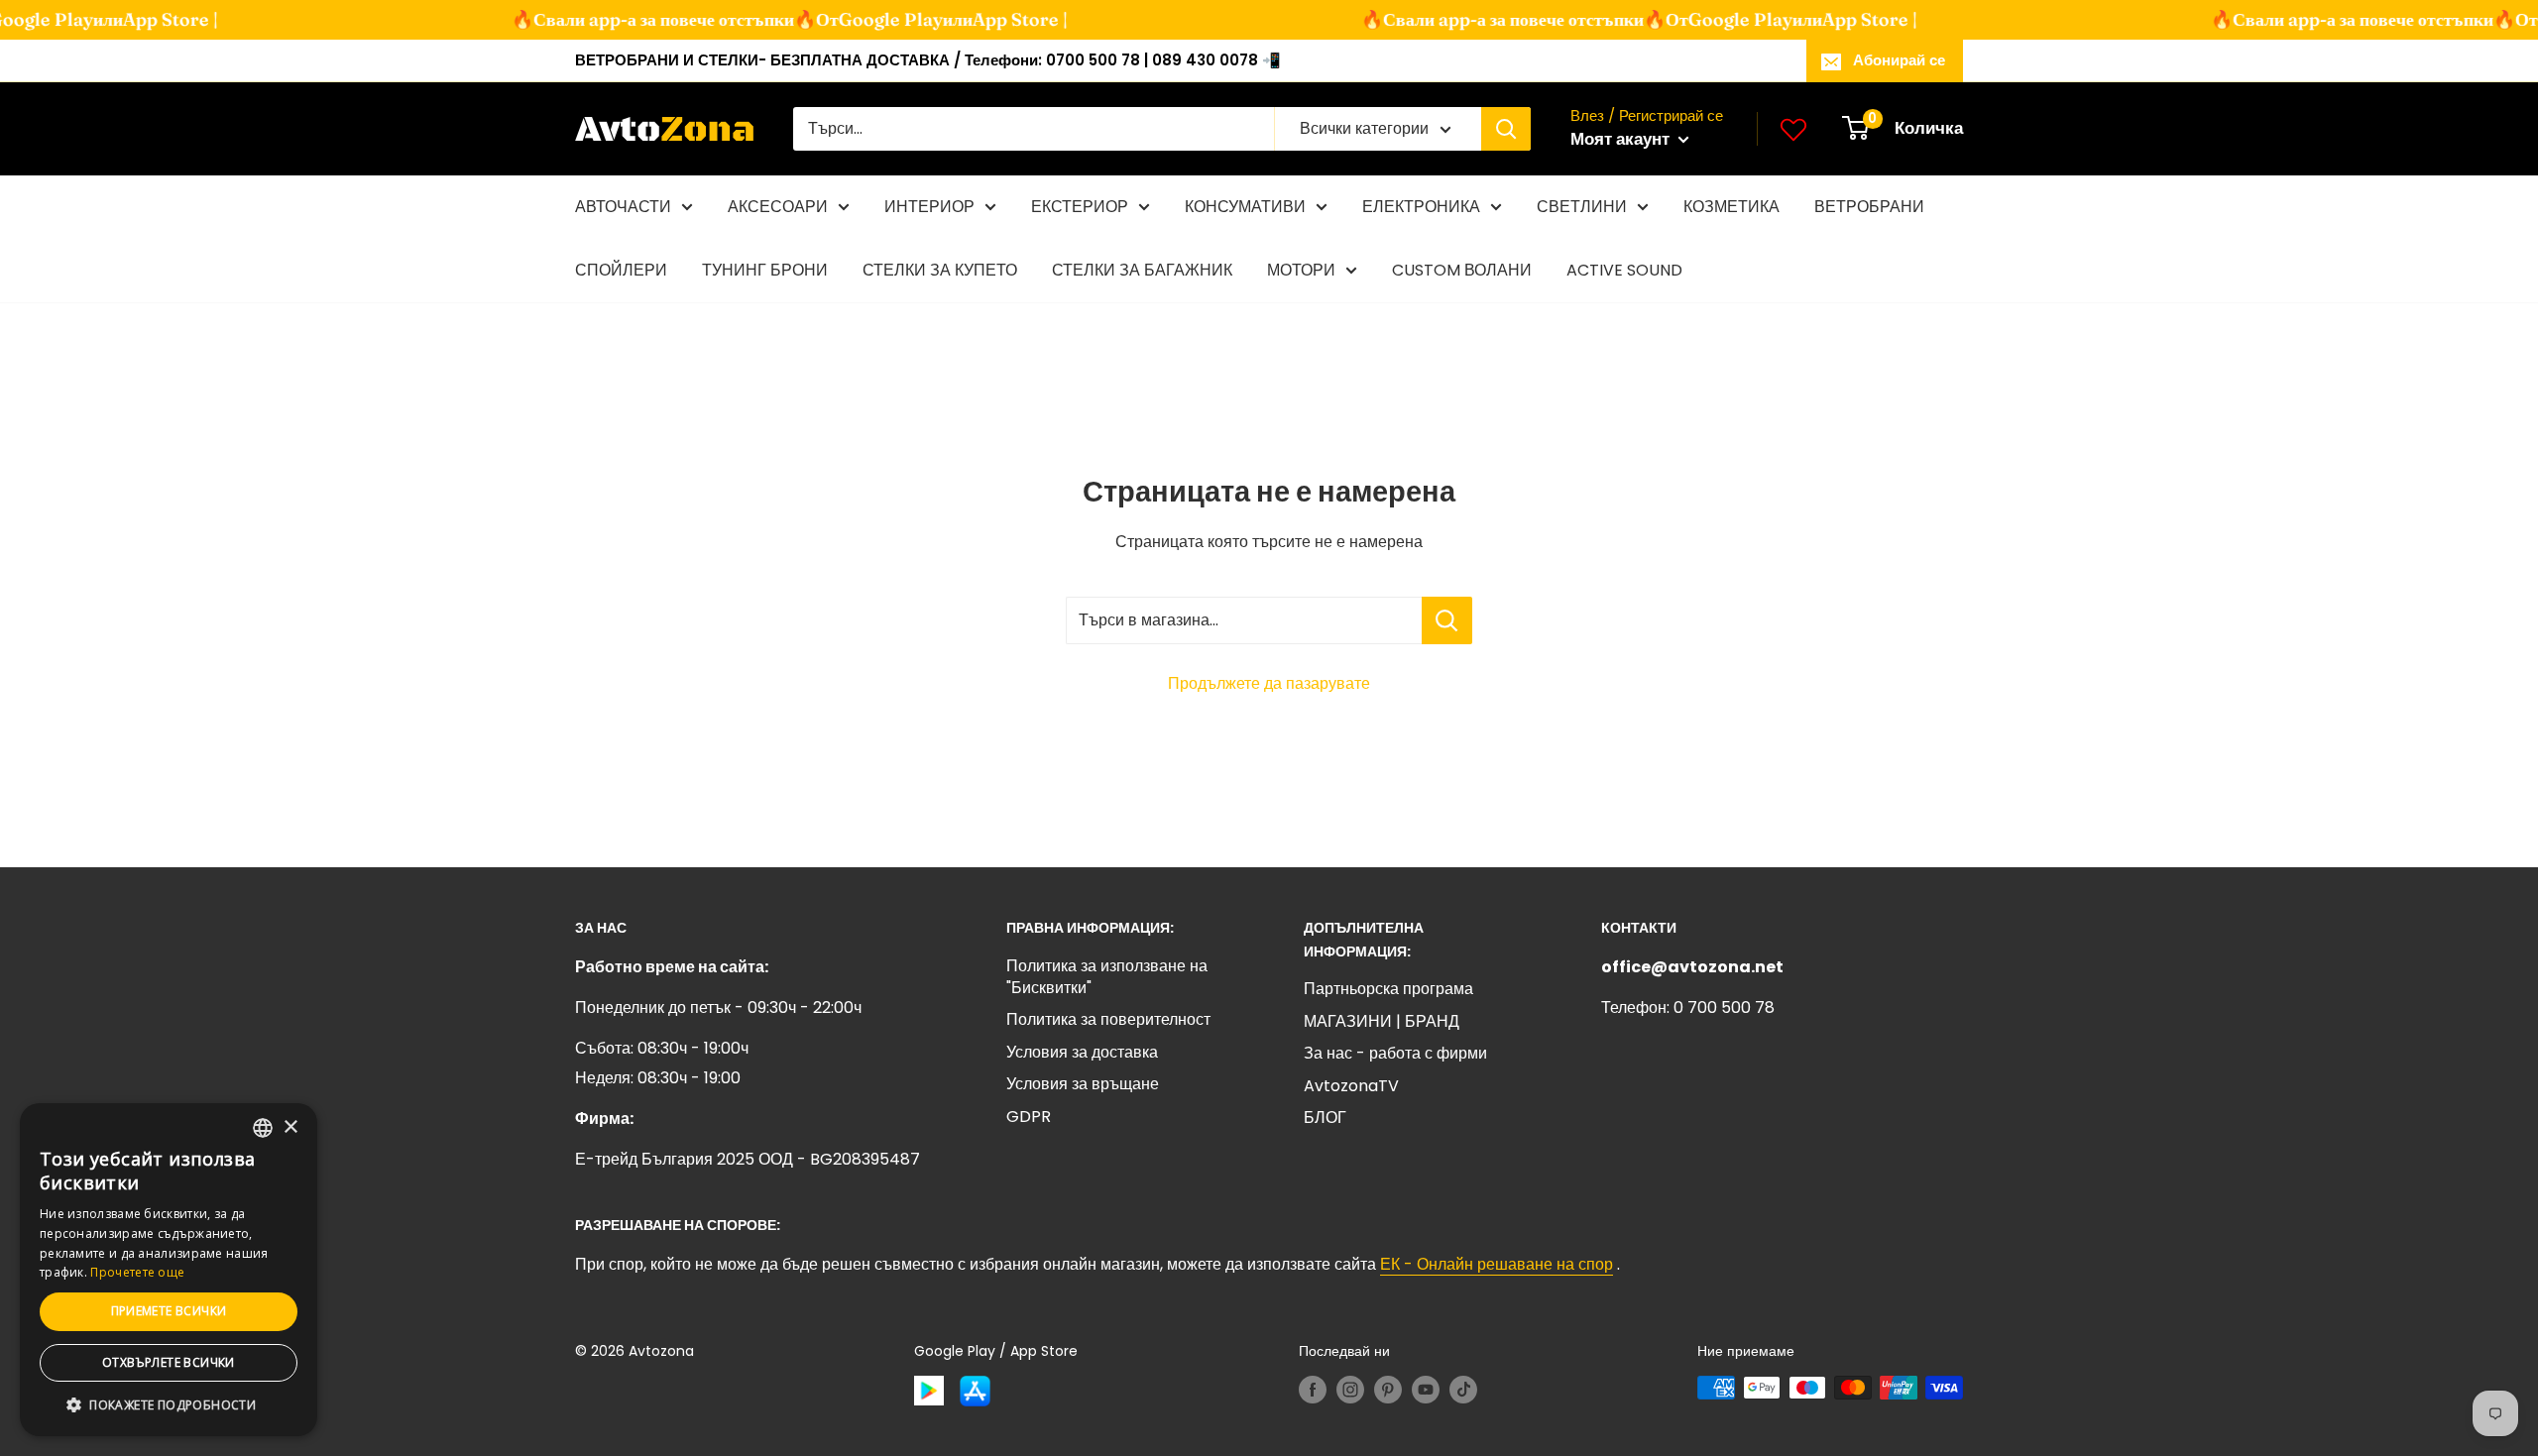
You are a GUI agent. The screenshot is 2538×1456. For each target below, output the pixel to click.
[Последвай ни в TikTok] (1463, 1390)
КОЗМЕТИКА (1731, 207)
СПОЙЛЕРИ (621, 270)
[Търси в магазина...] (1447, 620)
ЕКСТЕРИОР (1080, 207)
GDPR (1029, 1117)
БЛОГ (1325, 1118)
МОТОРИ (1301, 270)
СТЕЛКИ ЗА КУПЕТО (940, 270)
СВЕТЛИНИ (1582, 207)
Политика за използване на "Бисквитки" (1107, 977)
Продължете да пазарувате (1269, 683)
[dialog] (169, 1270)
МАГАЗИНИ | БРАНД (1382, 1021)
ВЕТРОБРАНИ (1869, 207)
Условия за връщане (1083, 1084)
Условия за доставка (1082, 1052)
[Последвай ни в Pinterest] (1388, 1390)
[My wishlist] (1793, 129)
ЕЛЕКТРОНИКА (1421, 207)
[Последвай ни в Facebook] (1313, 1390)
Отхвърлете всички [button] (169, 1362)
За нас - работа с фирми (1395, 1053)
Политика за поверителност (1108, 1019)
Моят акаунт (1622, 139)
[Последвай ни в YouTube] (1426, 1390)
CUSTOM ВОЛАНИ (1462, 270)
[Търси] (1506, 129)
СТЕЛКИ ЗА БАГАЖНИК (1142, 270)
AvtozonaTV (1351, 1086)
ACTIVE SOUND (1624, 270)
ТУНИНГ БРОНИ (765, 270)
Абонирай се (1899, 60)
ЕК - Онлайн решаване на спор (1497, 1264)
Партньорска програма (1388, 989)
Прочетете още (137, 1272)
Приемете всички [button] (169, 1311)
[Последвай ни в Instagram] (1350, 1390)
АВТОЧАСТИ (623, 207)
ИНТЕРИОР (929, 207)
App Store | (148, 19)
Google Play (868, 19)
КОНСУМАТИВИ (1245, 207)
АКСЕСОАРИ (778, 207)
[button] (169, 1405)
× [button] (290, 1127)
